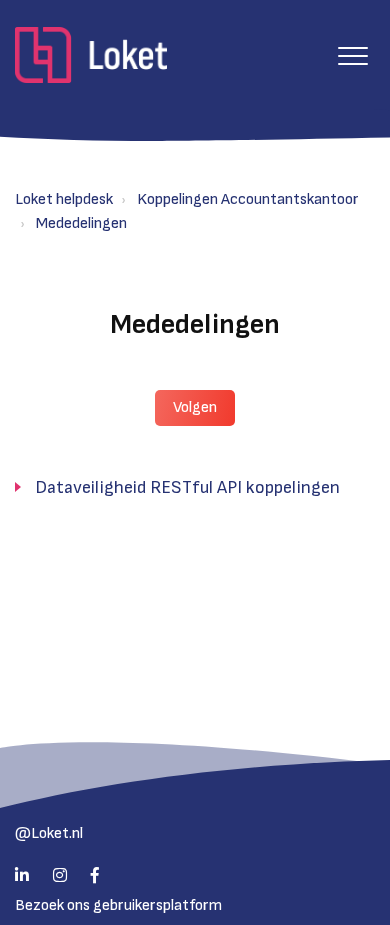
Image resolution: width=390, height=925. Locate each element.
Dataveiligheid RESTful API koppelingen (187, 487)
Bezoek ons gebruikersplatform (118, 905)
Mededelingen (81, 223)
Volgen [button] (195, 407)
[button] (352, 55)
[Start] (91, 55)
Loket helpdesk (64, 199)
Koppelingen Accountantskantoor (248, 199)
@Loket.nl (49, 833)
